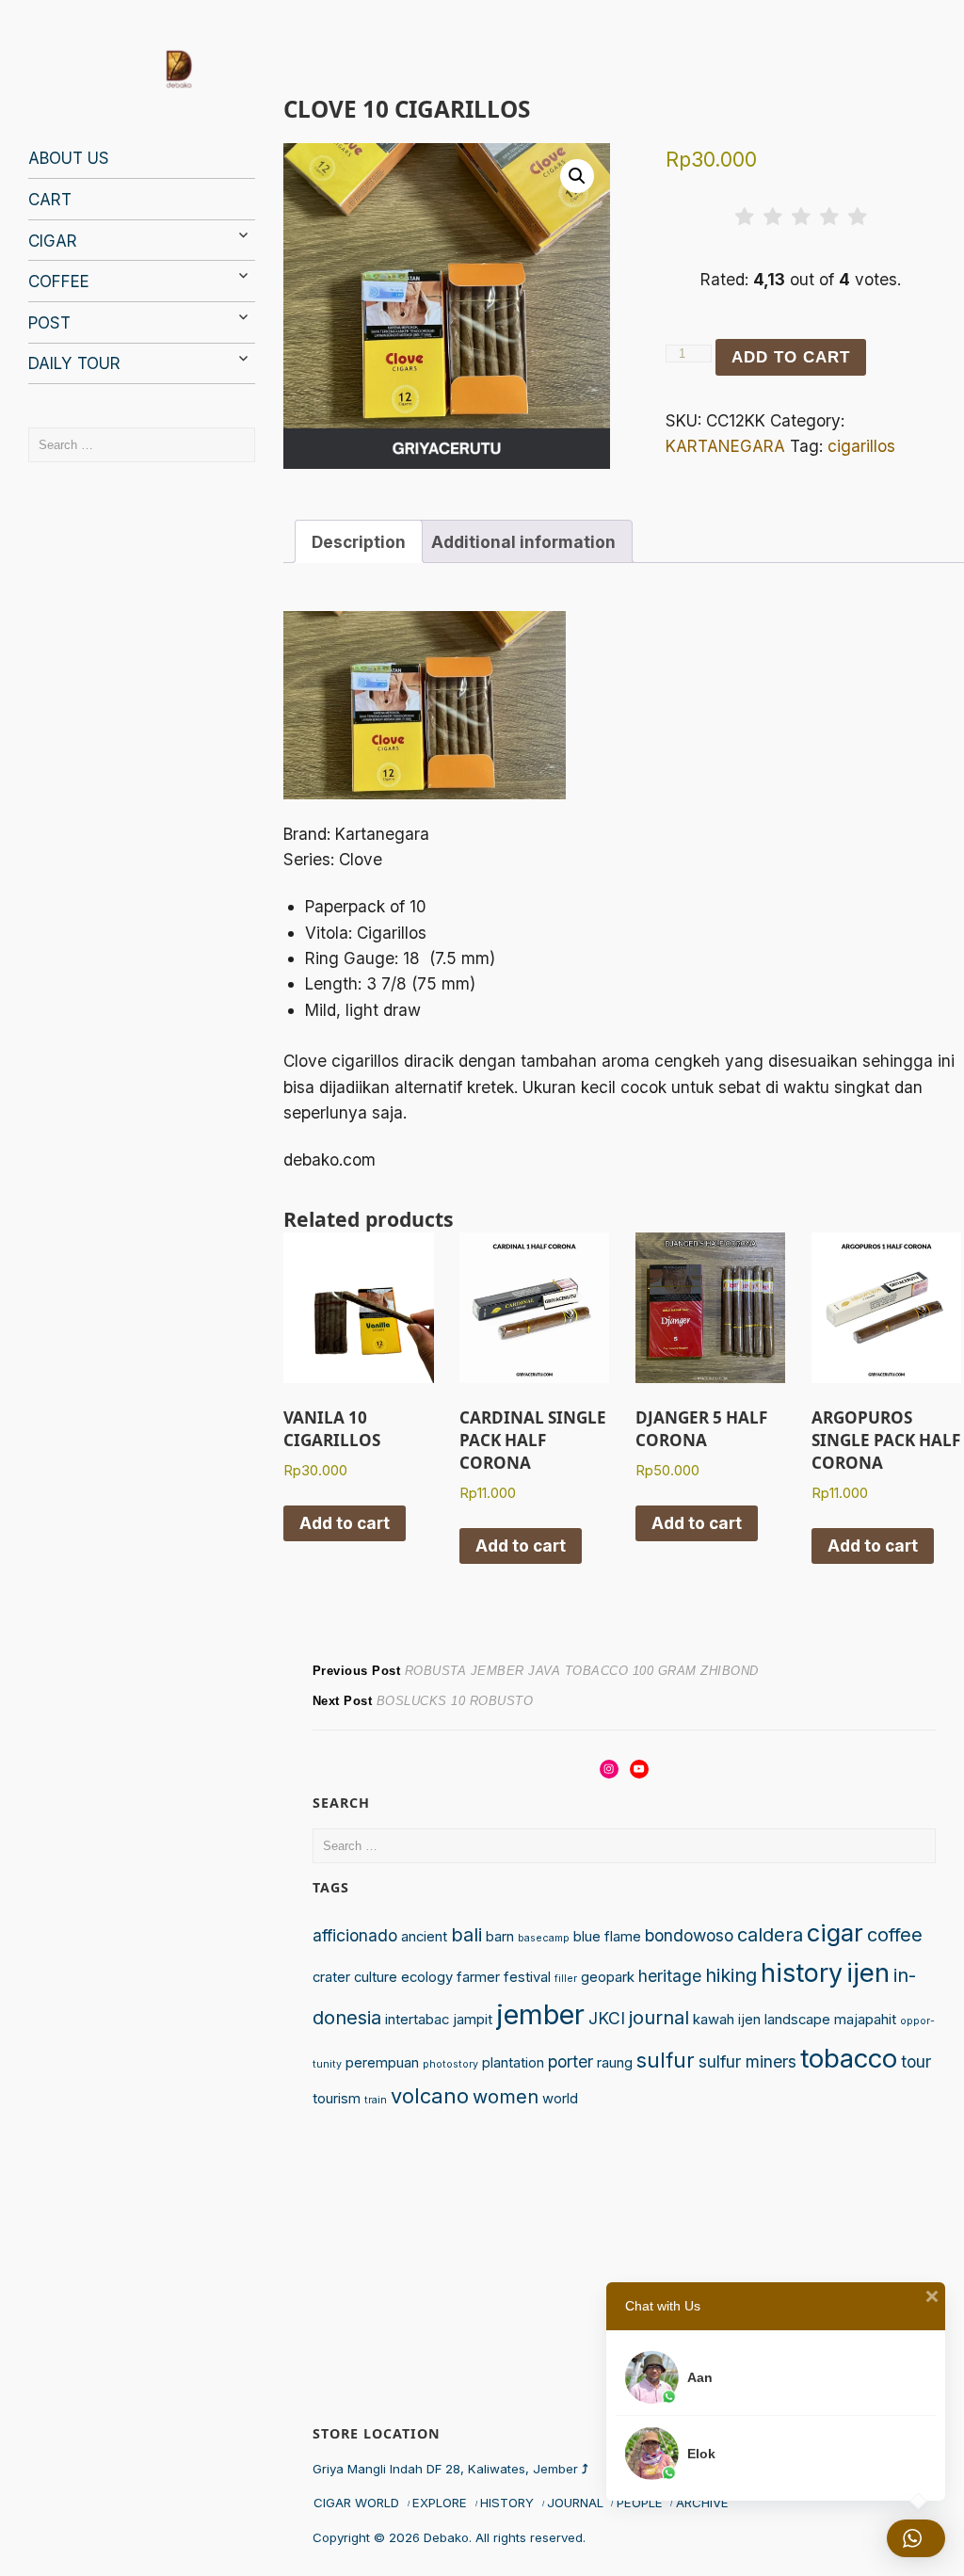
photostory (450, 2064)
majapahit (865, 2020)
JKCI (607, 2018)
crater (331, 1977)
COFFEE (59, 281)
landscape (797, 2020)
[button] (577, 176)
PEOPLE (640, 2503)
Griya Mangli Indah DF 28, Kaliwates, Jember (450, 2469)
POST (49, 322)
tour (916, 2061)
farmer (478, 1977)
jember (540, 2014)
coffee (895, 1935)
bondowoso (689, 1935)
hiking (731, 1975)
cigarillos (861, 446)
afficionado (355, 1935)
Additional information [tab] (523, 542)
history (802, 1972)
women (506, 2097)
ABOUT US (69, 158)
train (376, 2100)
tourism (337, 2099)
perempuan (382, 2063)
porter (570, 2061)
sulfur (666, 2060)
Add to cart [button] (345, 1523)
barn (500, 1937)
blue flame (607, 1937)
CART (50, 199)
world (560, 2099)
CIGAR (53, 241)
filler (566, 1979)
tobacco (849, 2058)
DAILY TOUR (74, 363)
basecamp (544, 1938)
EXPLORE (440, 2503)
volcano (430, 2096)
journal (659, 2018)
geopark (608, 1977)
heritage (670, 1976)
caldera (770, 1935)
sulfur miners (747, 2061)
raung (615, 2063)
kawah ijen (727, 2020)
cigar (835, 1932)
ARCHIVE (702, 2503)
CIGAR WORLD (356, 2503)
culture (376, 1977)
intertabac (417, 2020)
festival (527, 1977)
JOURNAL (575, 2503)
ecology (427, 1977)
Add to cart (791, 357)
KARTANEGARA (725, 446)
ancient (424, 1937)
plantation (513, 2063)
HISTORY (507, 2503)
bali (466, 1935)
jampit (473, 2020)
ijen (868, 1972)
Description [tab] (359, 542)
